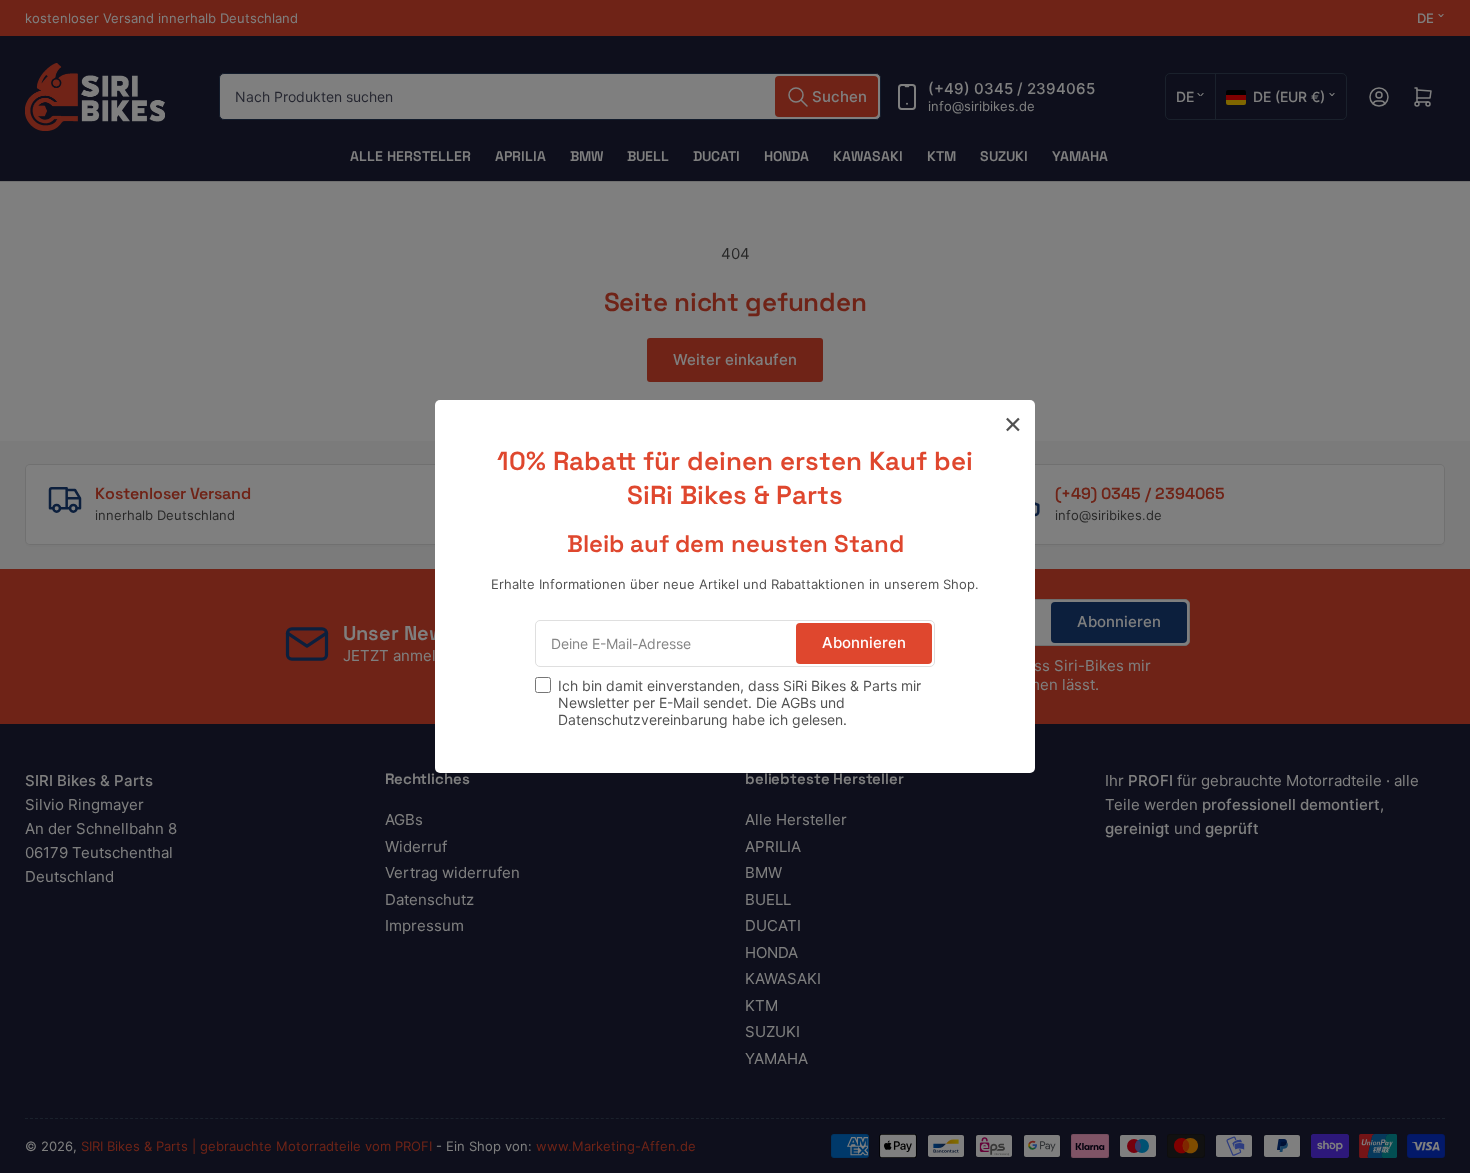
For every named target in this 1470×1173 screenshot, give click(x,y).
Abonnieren (864, 642)
